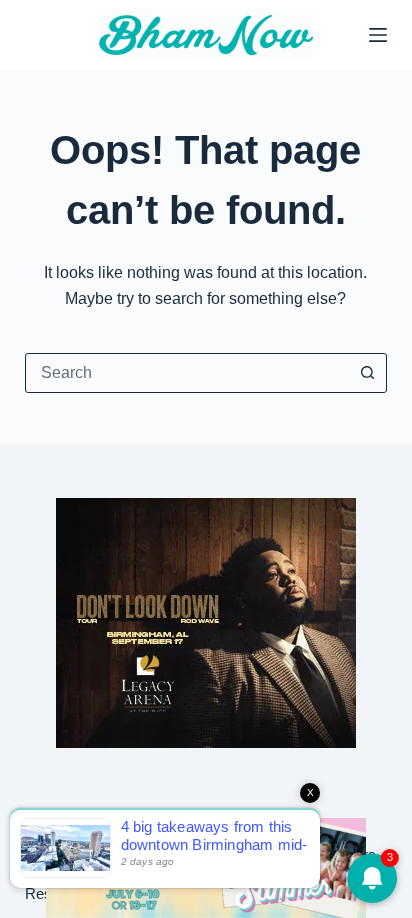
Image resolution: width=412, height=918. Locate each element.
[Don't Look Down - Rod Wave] (206, 621)
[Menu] (378, 35)
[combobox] (187, 373)
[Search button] (367, 373)
